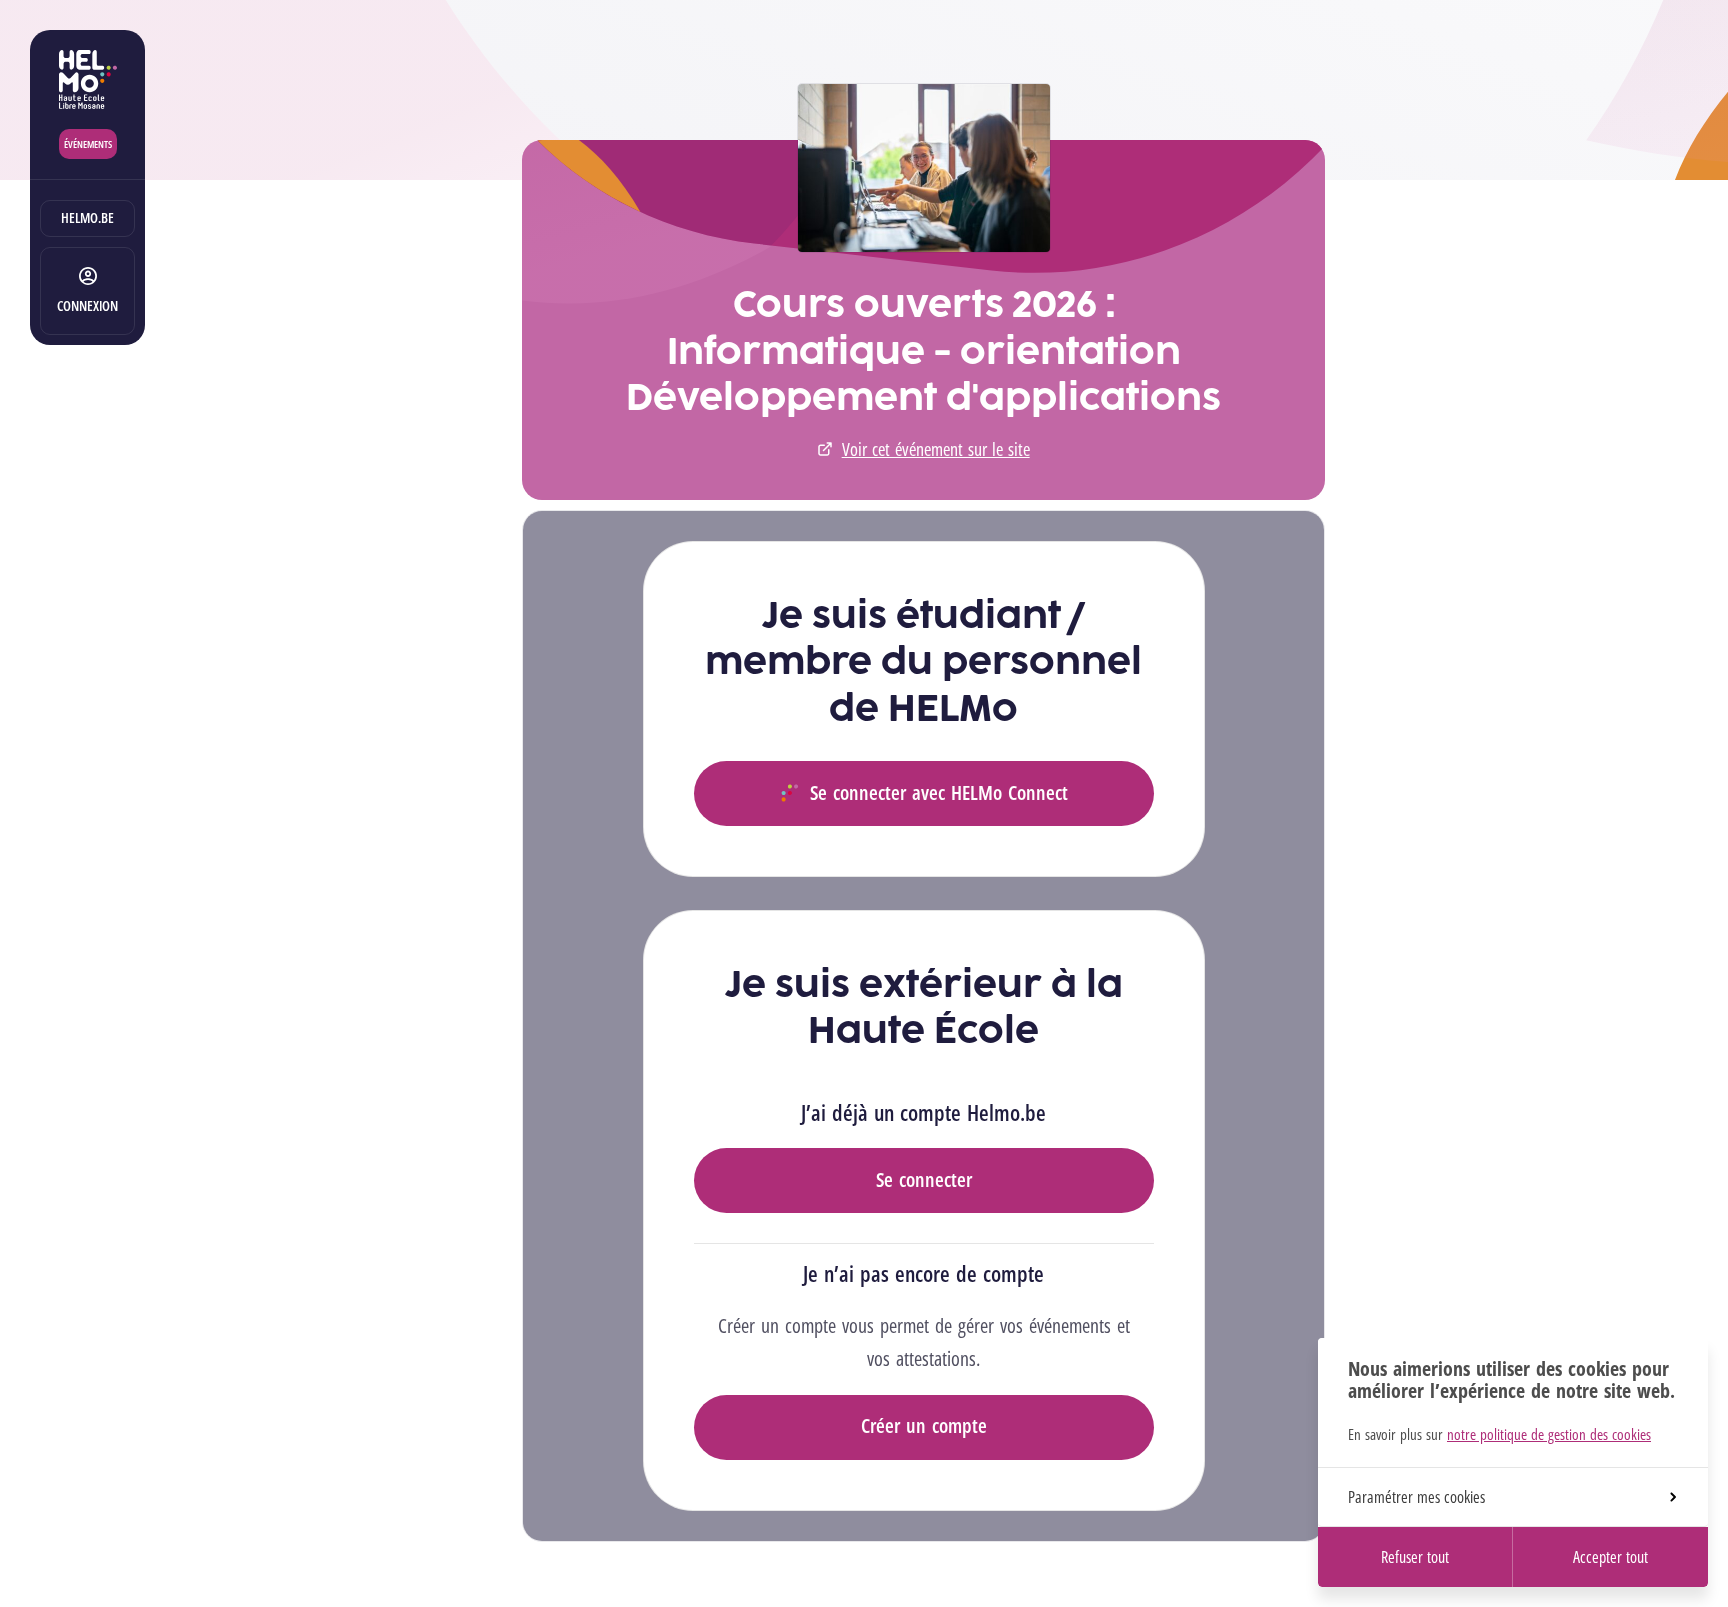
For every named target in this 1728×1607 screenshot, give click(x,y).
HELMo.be (87, 217)
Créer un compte (924, 1425)
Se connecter (924, 1179)
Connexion (87, 305)
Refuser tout (1415, 1557)
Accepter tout (1610, 1557)
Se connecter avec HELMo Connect (939, 792)
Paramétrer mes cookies (1416, 1497)
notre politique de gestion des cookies (1549, 1434)
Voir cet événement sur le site (936, 449)
